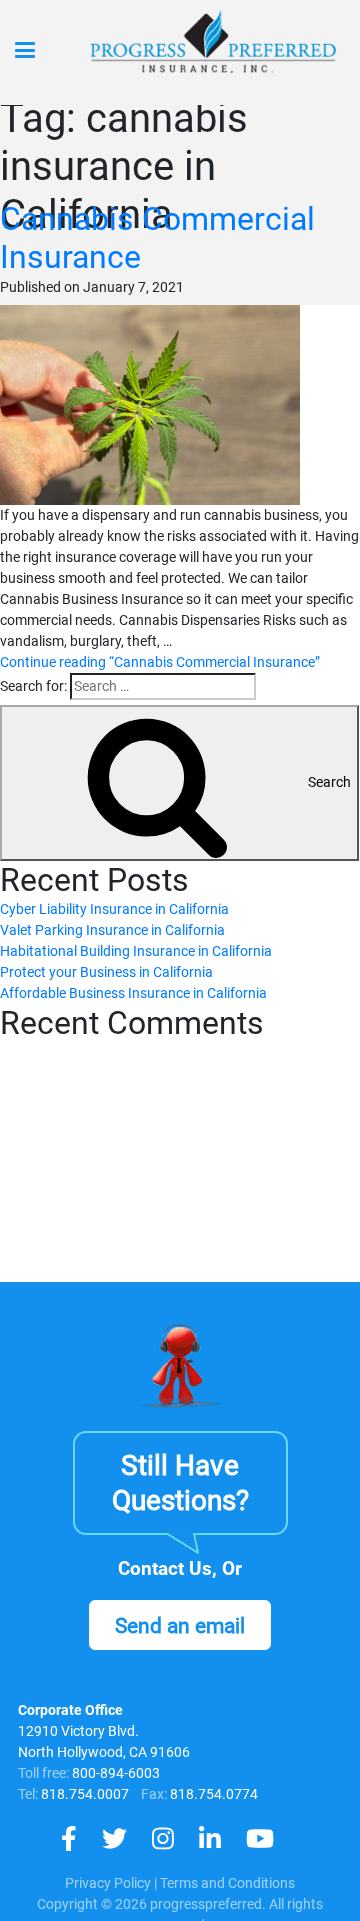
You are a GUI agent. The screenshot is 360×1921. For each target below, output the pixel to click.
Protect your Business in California (106, 972)
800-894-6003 (116, 1773)
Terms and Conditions (227, 1883)
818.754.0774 (212, 1794)
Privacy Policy (108, 1883)
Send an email (180, 1626)
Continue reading (160, 662)
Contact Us (165, 1568)
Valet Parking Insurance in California (112, 930)
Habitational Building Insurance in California (136, 951)
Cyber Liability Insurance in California (114, 909)
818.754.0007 (83, 1794)
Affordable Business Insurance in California (133, 993)
